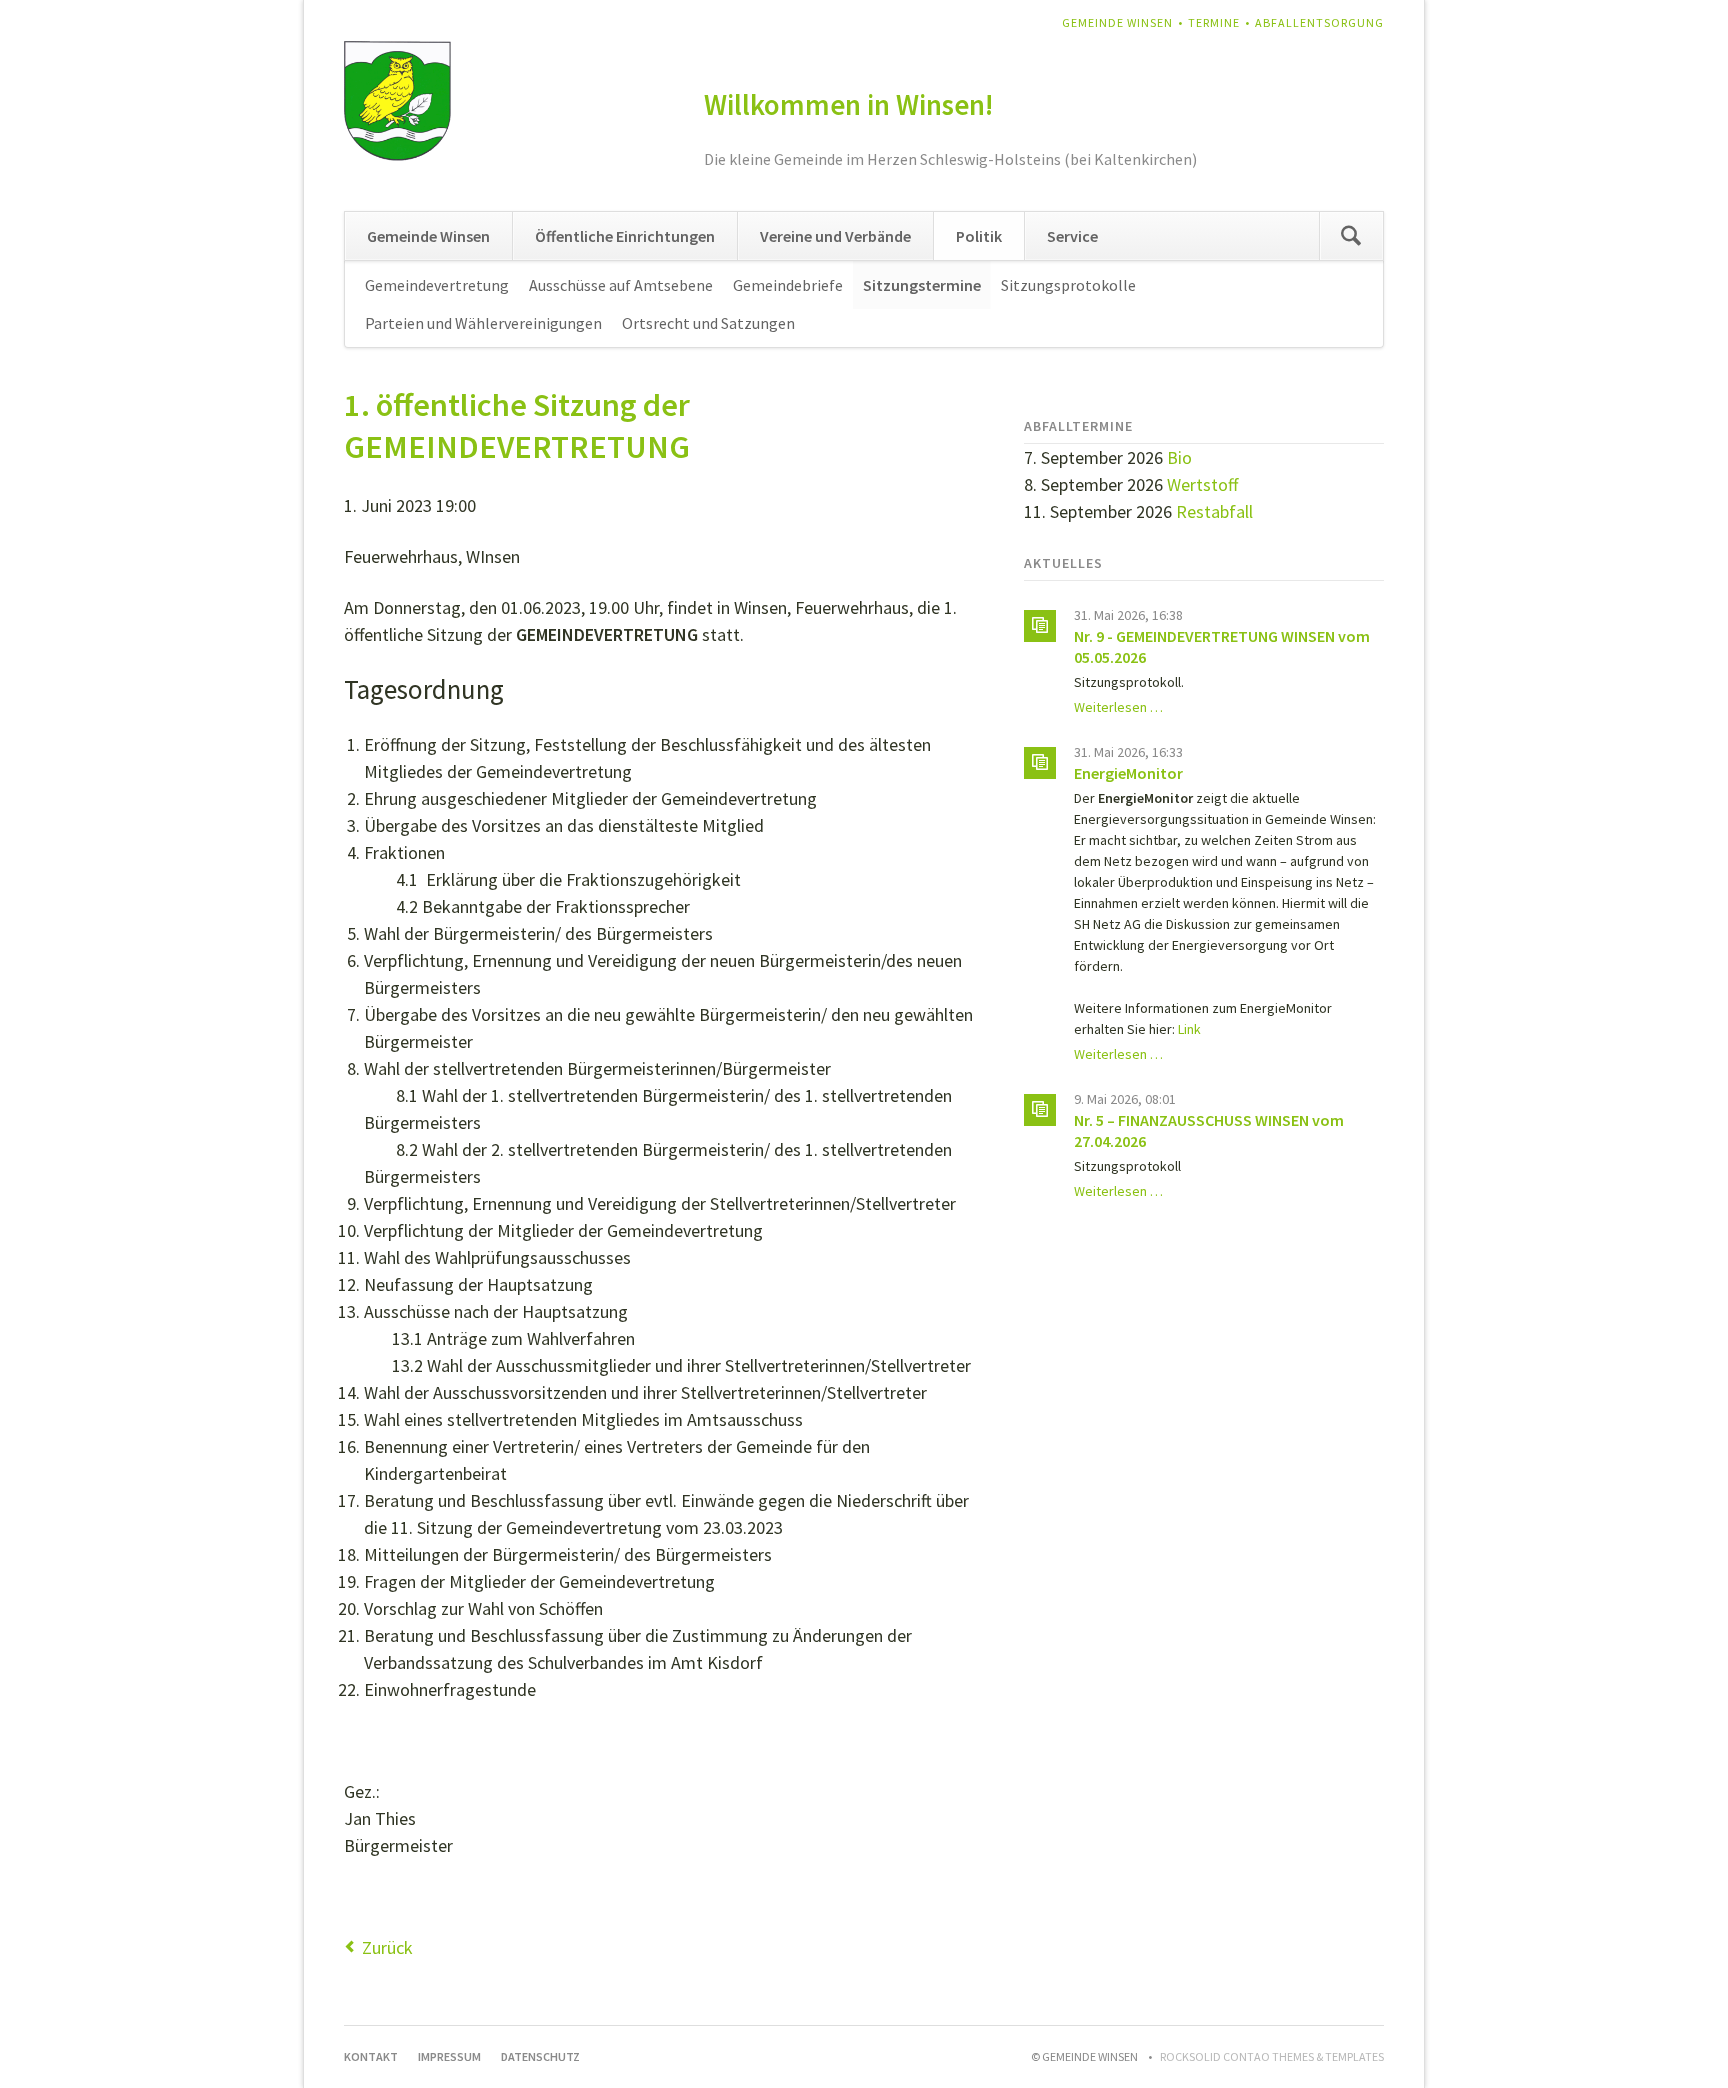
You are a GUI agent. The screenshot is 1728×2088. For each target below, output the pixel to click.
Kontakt (371, 2056)
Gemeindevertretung (437, 285)
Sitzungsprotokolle (1068, 285)
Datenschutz (540, 2056)
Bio (1179, 457)
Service (1072, 236)
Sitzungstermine (922, 285)
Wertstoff (1202, 484)
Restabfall (1214, 511)
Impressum (449, 2056)
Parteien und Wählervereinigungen (483, 323)
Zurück (387, 1947)
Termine (1214, 22)
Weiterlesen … (1118, 707)
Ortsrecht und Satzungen (708, 323)
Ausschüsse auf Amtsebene (621, 285)
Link (1189, 1029)
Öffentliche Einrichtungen (625, 236)
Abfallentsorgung (1319, 22)
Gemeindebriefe (788, 285)
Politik (979, 236)
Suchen (1351, 236)
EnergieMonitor (1128, 773)
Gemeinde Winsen (1117, 22)
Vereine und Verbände (835, 236)
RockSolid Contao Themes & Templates (1272, 2056)
